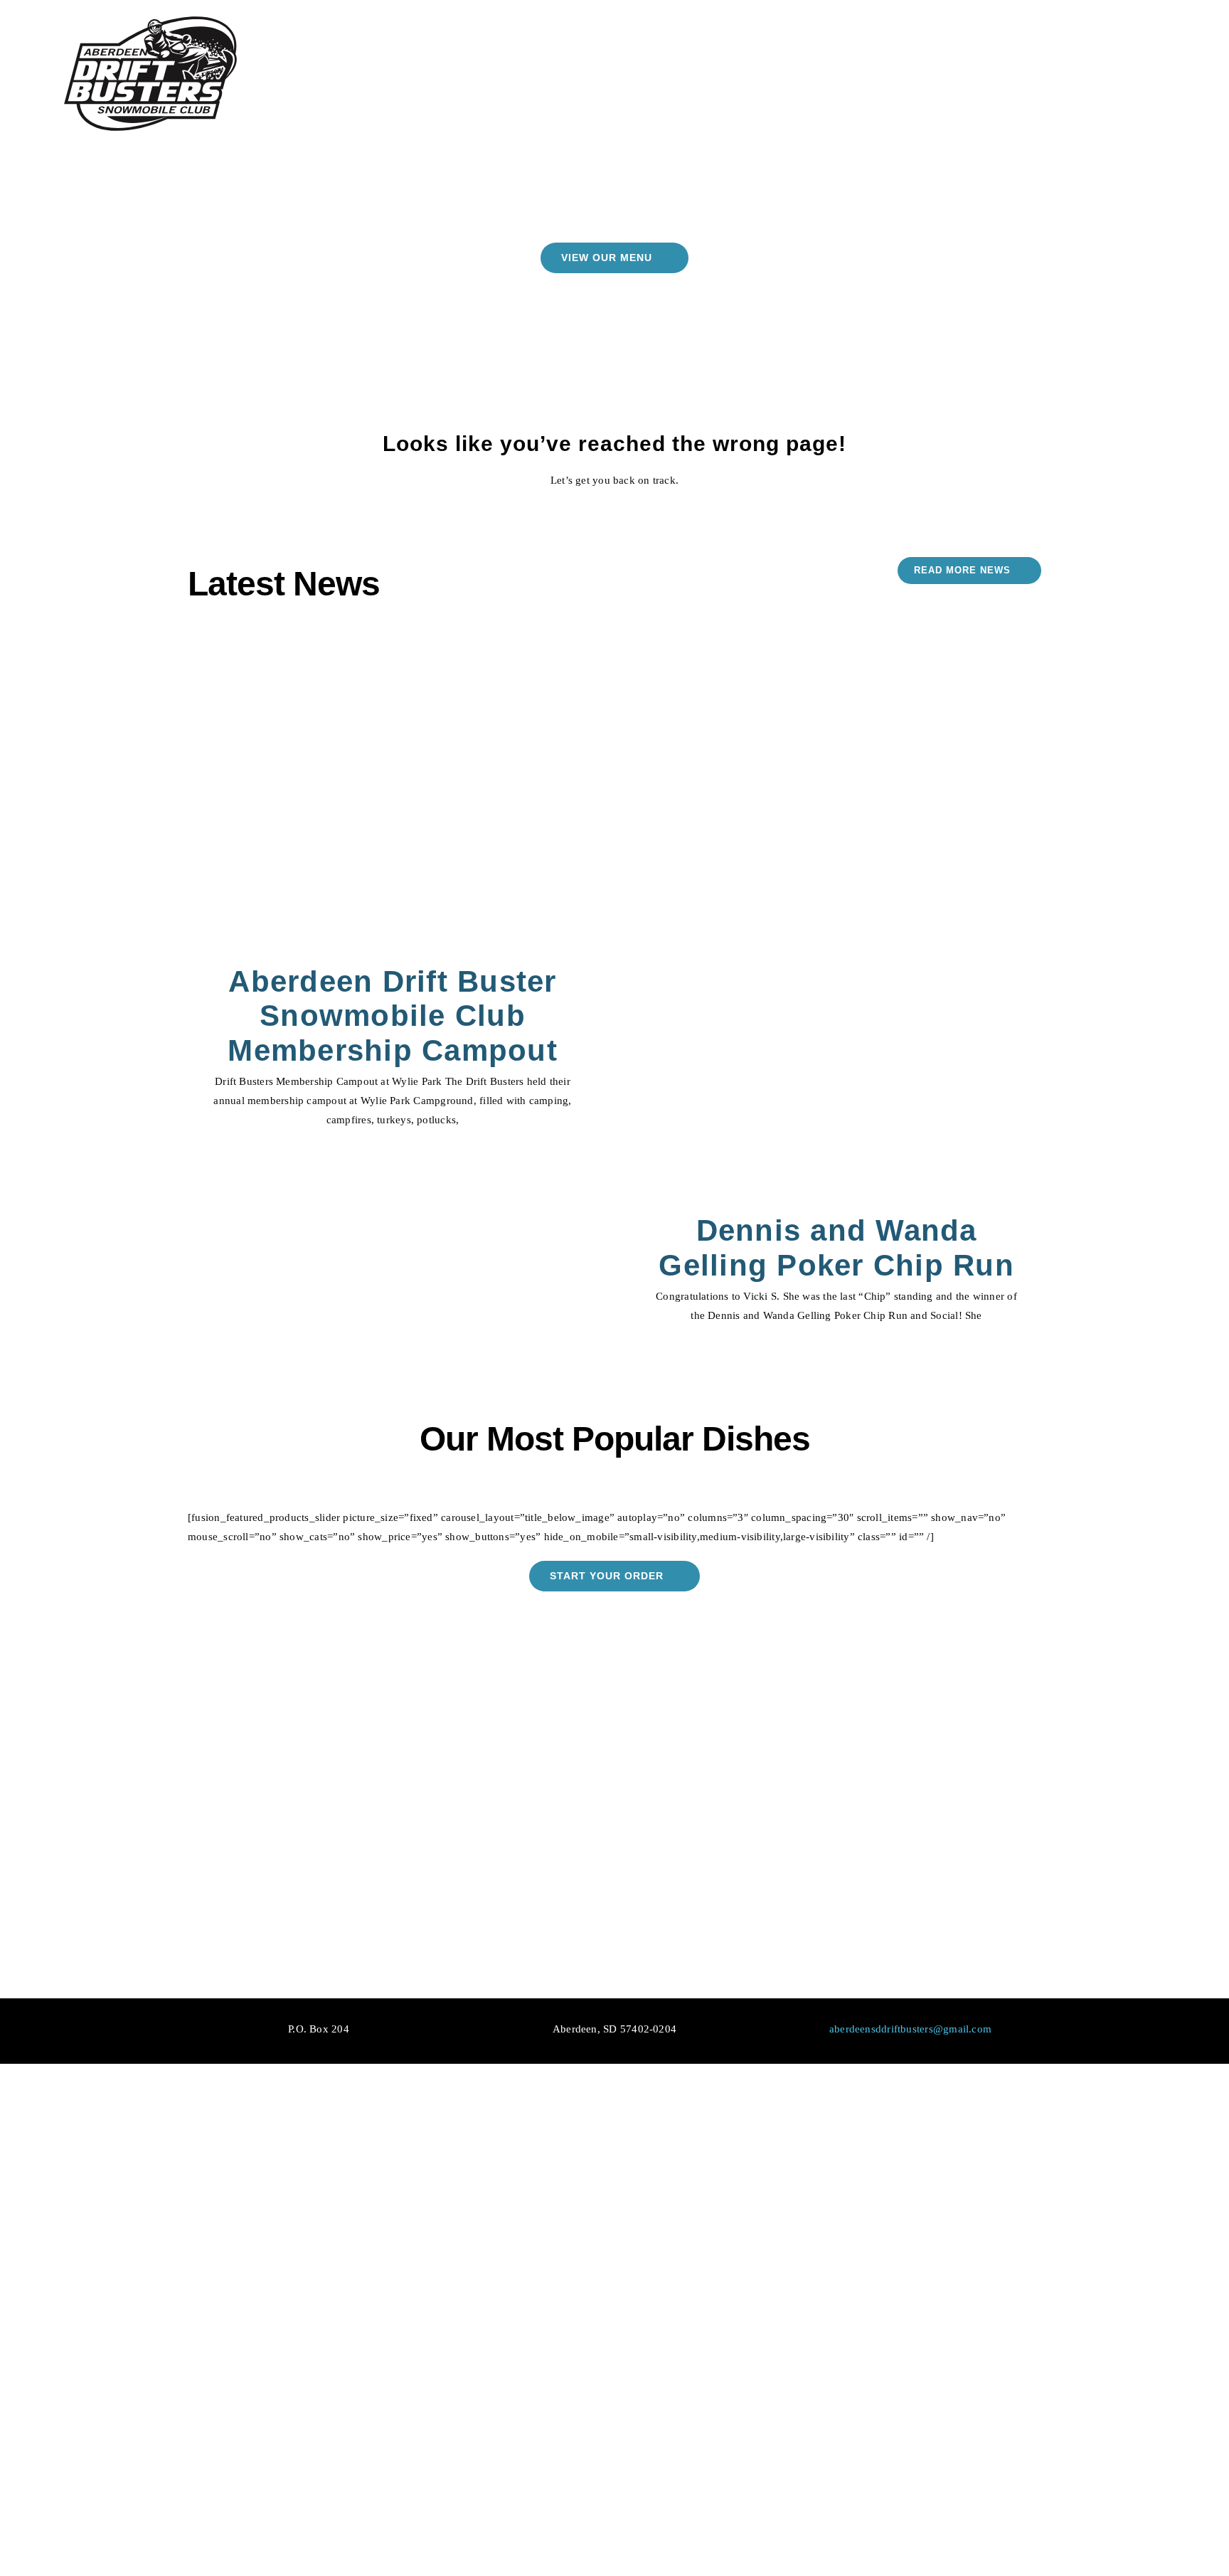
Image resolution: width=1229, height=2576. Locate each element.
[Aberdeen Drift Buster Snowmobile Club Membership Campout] (393, 794)
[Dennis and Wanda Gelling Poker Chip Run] (836, 919)
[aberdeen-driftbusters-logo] (150, 19)
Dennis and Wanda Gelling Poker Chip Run (836, 1248)
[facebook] (724, 2271)
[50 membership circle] (987, 2221)
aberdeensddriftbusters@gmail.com (910, 2029)
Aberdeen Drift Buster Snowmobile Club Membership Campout (393, 1016)
